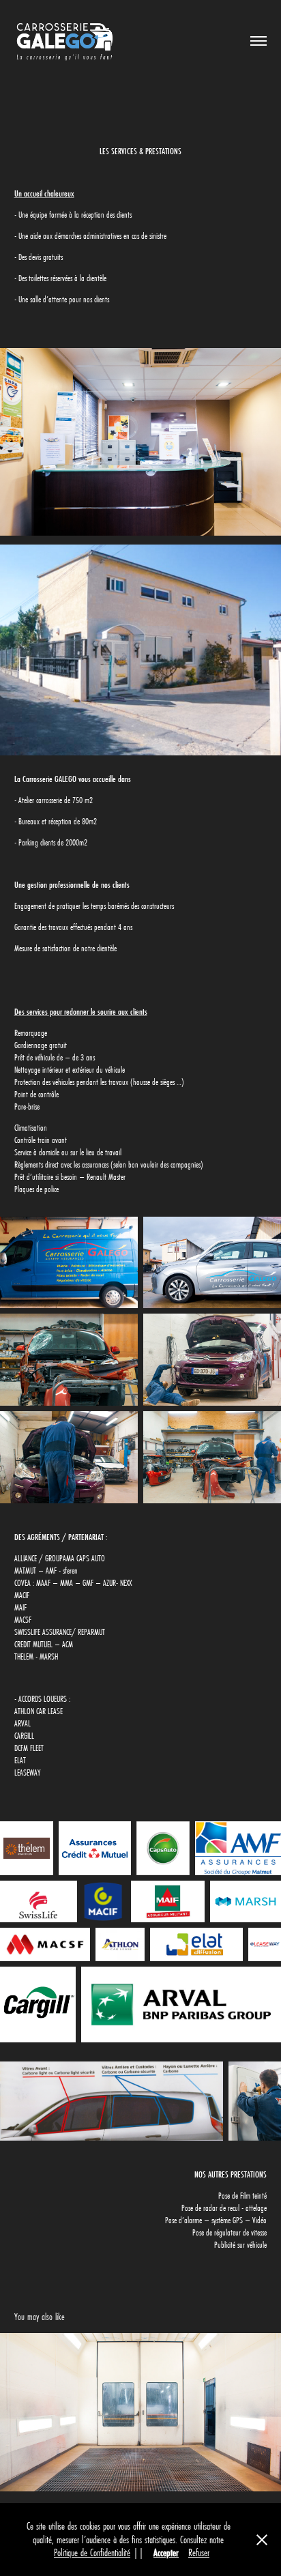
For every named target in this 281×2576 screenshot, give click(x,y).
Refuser (199, 2552)
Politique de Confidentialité (92, 2552)
